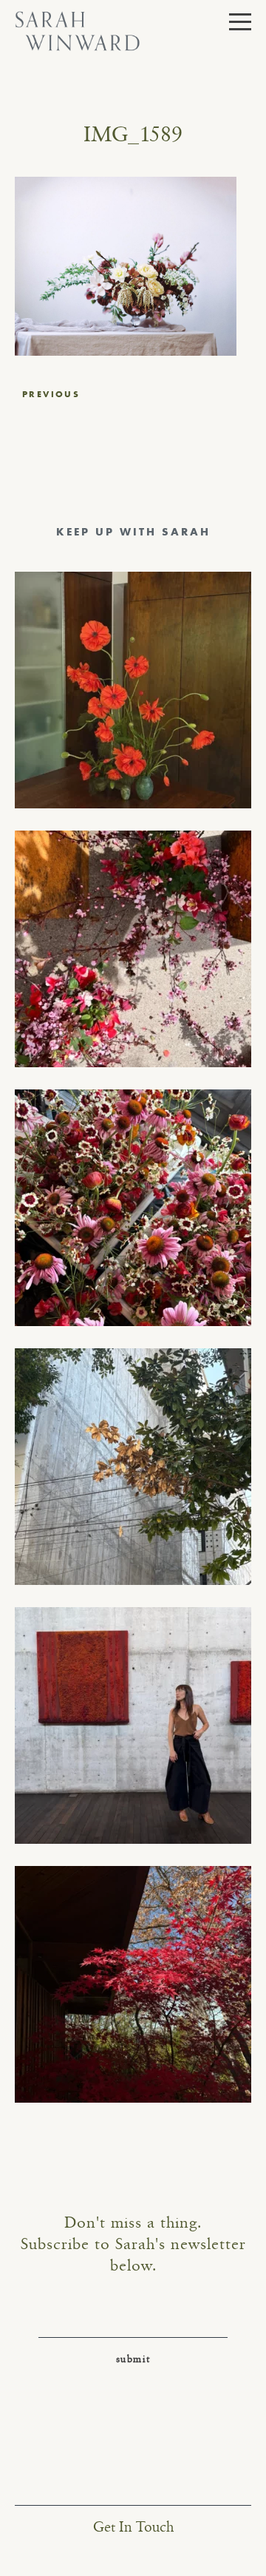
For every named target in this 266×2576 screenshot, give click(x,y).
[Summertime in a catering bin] (133, 1208)
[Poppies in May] (133, 690)
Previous (51, 394)
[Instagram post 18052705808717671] (133, 1467)
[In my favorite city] (133, 1725)
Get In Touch (133, 2528)
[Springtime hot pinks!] (133, 949)
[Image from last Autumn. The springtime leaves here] (133, 1984)
